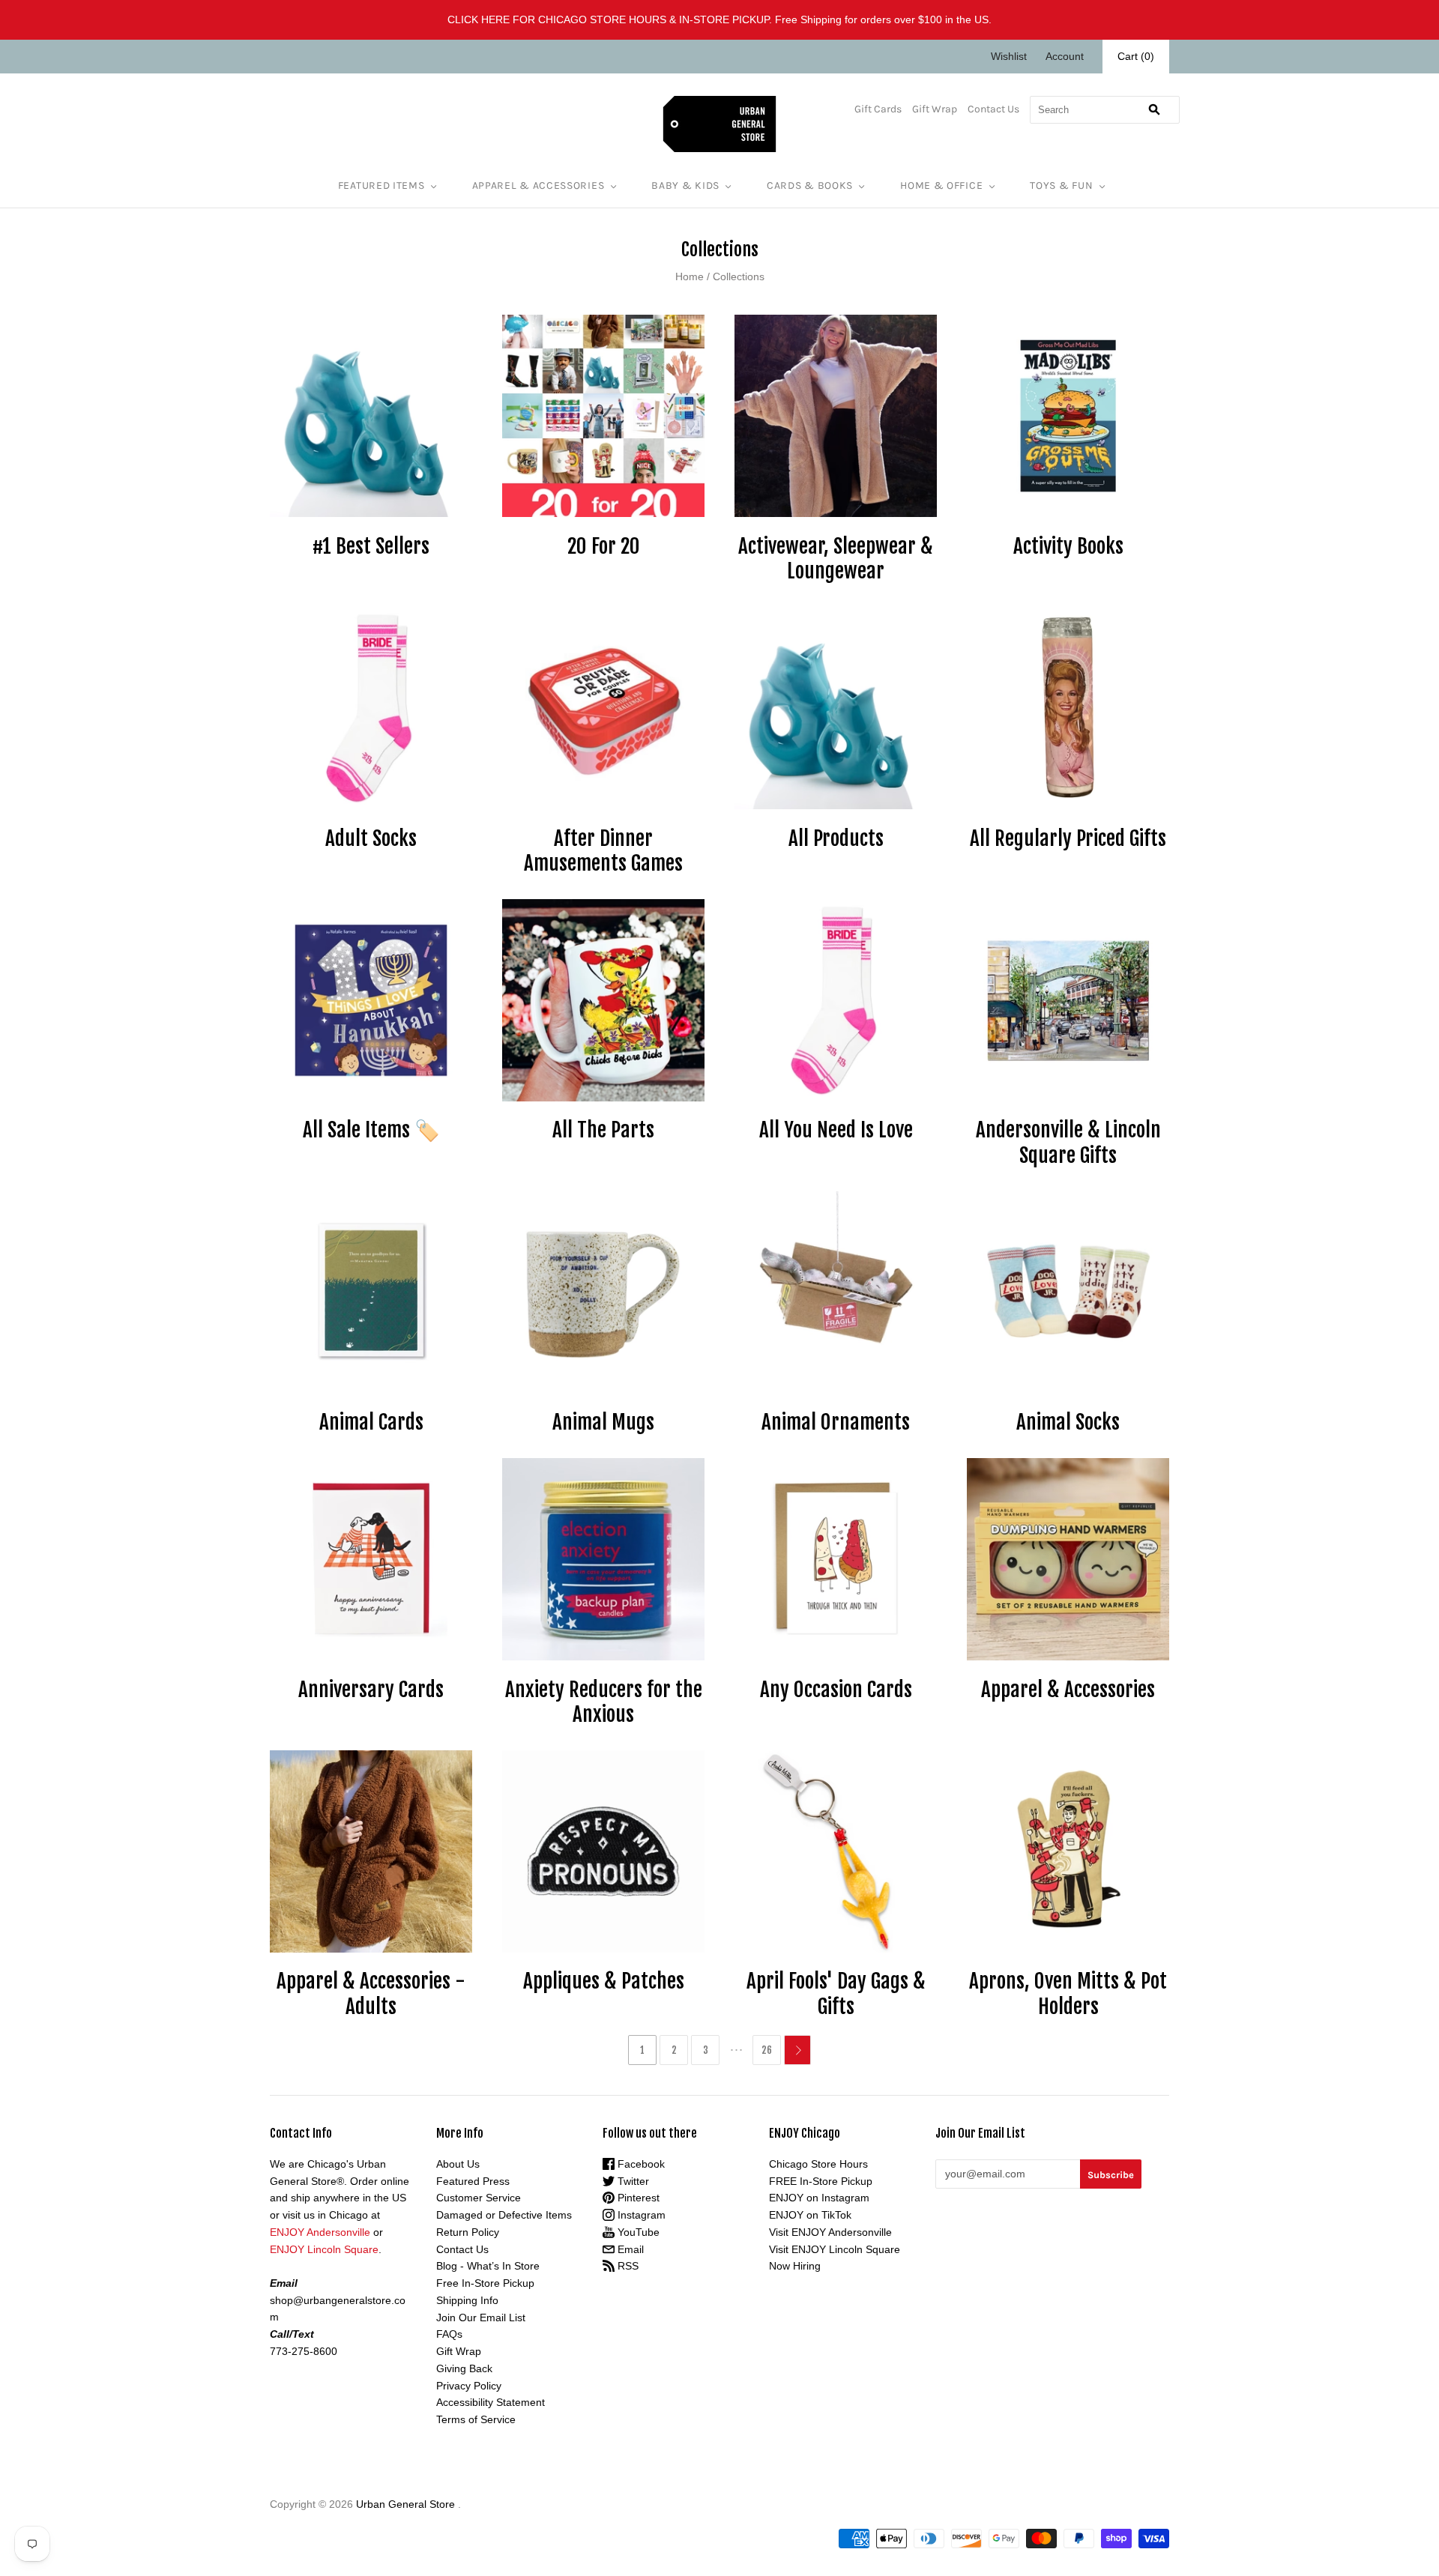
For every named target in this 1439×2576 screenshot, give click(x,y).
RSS (627, 2266)
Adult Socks (371, 838)
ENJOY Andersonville (320, 2232)
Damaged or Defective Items (504, 2215)
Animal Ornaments (836, 1422)
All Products (836, 838)
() (1136, 56)
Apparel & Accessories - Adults (371, 1994)
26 (767, 2050)
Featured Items (381, 185)
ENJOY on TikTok (810, 2215)
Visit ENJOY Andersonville (830, 2232)
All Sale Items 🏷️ (371, 1130)
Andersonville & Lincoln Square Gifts (1068, 1143)
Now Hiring (795, 2266)
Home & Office (941, 185)
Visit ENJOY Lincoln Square (835, 2249)
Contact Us (993, 109)
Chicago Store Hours (818, 2164)
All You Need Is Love (836, 1130)
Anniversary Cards (371, 1690)
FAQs (449, 2334)
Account (1065, 56)
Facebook (640, 2164)
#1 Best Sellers (371, 546)
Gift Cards (878, 109)
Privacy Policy (469, 2386)
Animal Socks (1068, 1422)
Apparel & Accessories (539, 185)
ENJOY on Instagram (819, 2198)
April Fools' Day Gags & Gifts (836, 1994)
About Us (458, 2164)
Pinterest (637, 2198)
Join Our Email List (481, 2318)
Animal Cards (371, 1422)
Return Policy (468, 2232)
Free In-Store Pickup (485, 2283)
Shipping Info (467, 2300)
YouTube (637, 2232)
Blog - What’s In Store (488, 2266)
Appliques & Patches (604, 1981)
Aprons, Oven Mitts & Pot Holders (1068, 1994)
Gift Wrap (935, 109)
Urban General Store (405, 2504)
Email (629, 2249)
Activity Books (1068, 546)
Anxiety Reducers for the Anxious (604, 1702)
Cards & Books (810, 185)
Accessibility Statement (491, 2402)
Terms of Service (476, 2419)
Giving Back (464, 2368)
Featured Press (473, 2181)
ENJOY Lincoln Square (324, 2249)
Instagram (640, 2215)
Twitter (632, 2181)
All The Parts (603, 1130)
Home (690, 276)
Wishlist (1009, 56)
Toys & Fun (1061, 185)
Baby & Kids (685, 185)
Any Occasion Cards (836, 1690)
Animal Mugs (603, 1422)
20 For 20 (604, 546)
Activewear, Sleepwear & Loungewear (836, 559)
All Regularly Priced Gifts (1068, 838)
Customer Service (479, 2198)
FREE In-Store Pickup (821, 2181)
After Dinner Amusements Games (603, 851)
